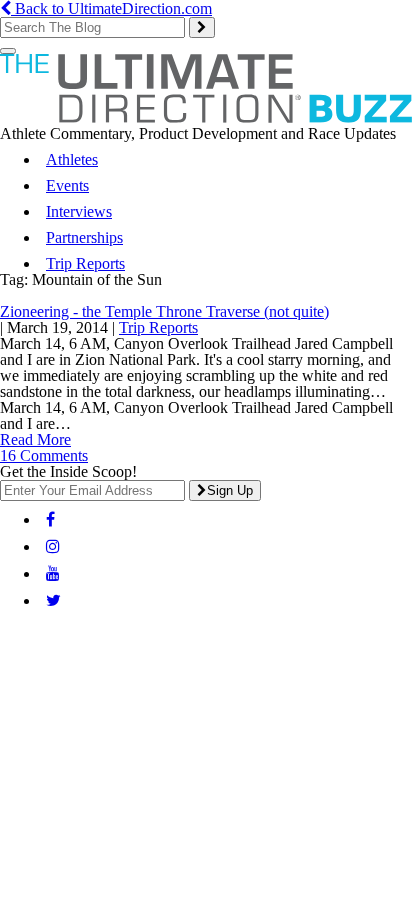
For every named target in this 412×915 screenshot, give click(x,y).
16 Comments (44, 455)
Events (67, 185)
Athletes (72, 159)
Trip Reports (85, 263)
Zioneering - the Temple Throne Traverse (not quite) (164, 311)
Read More (35, 439)
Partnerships (84, 237)
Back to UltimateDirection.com (111, 8)
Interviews (79, 211)
